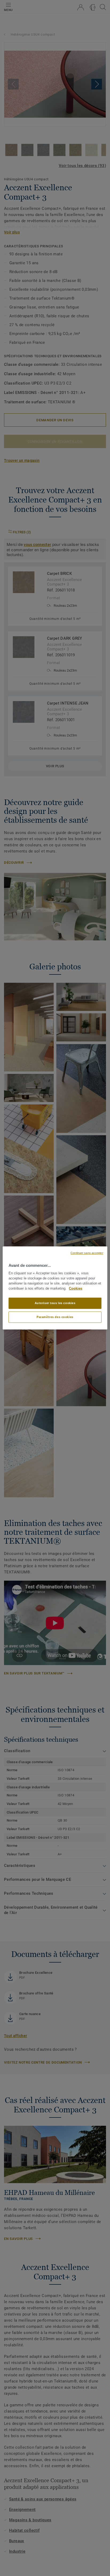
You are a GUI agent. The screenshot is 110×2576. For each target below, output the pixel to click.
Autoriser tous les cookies (55, 1303)
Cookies (76, 1289)
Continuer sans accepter (87, 1253)
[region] (55, 1288)
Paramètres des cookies (55, 1317)
